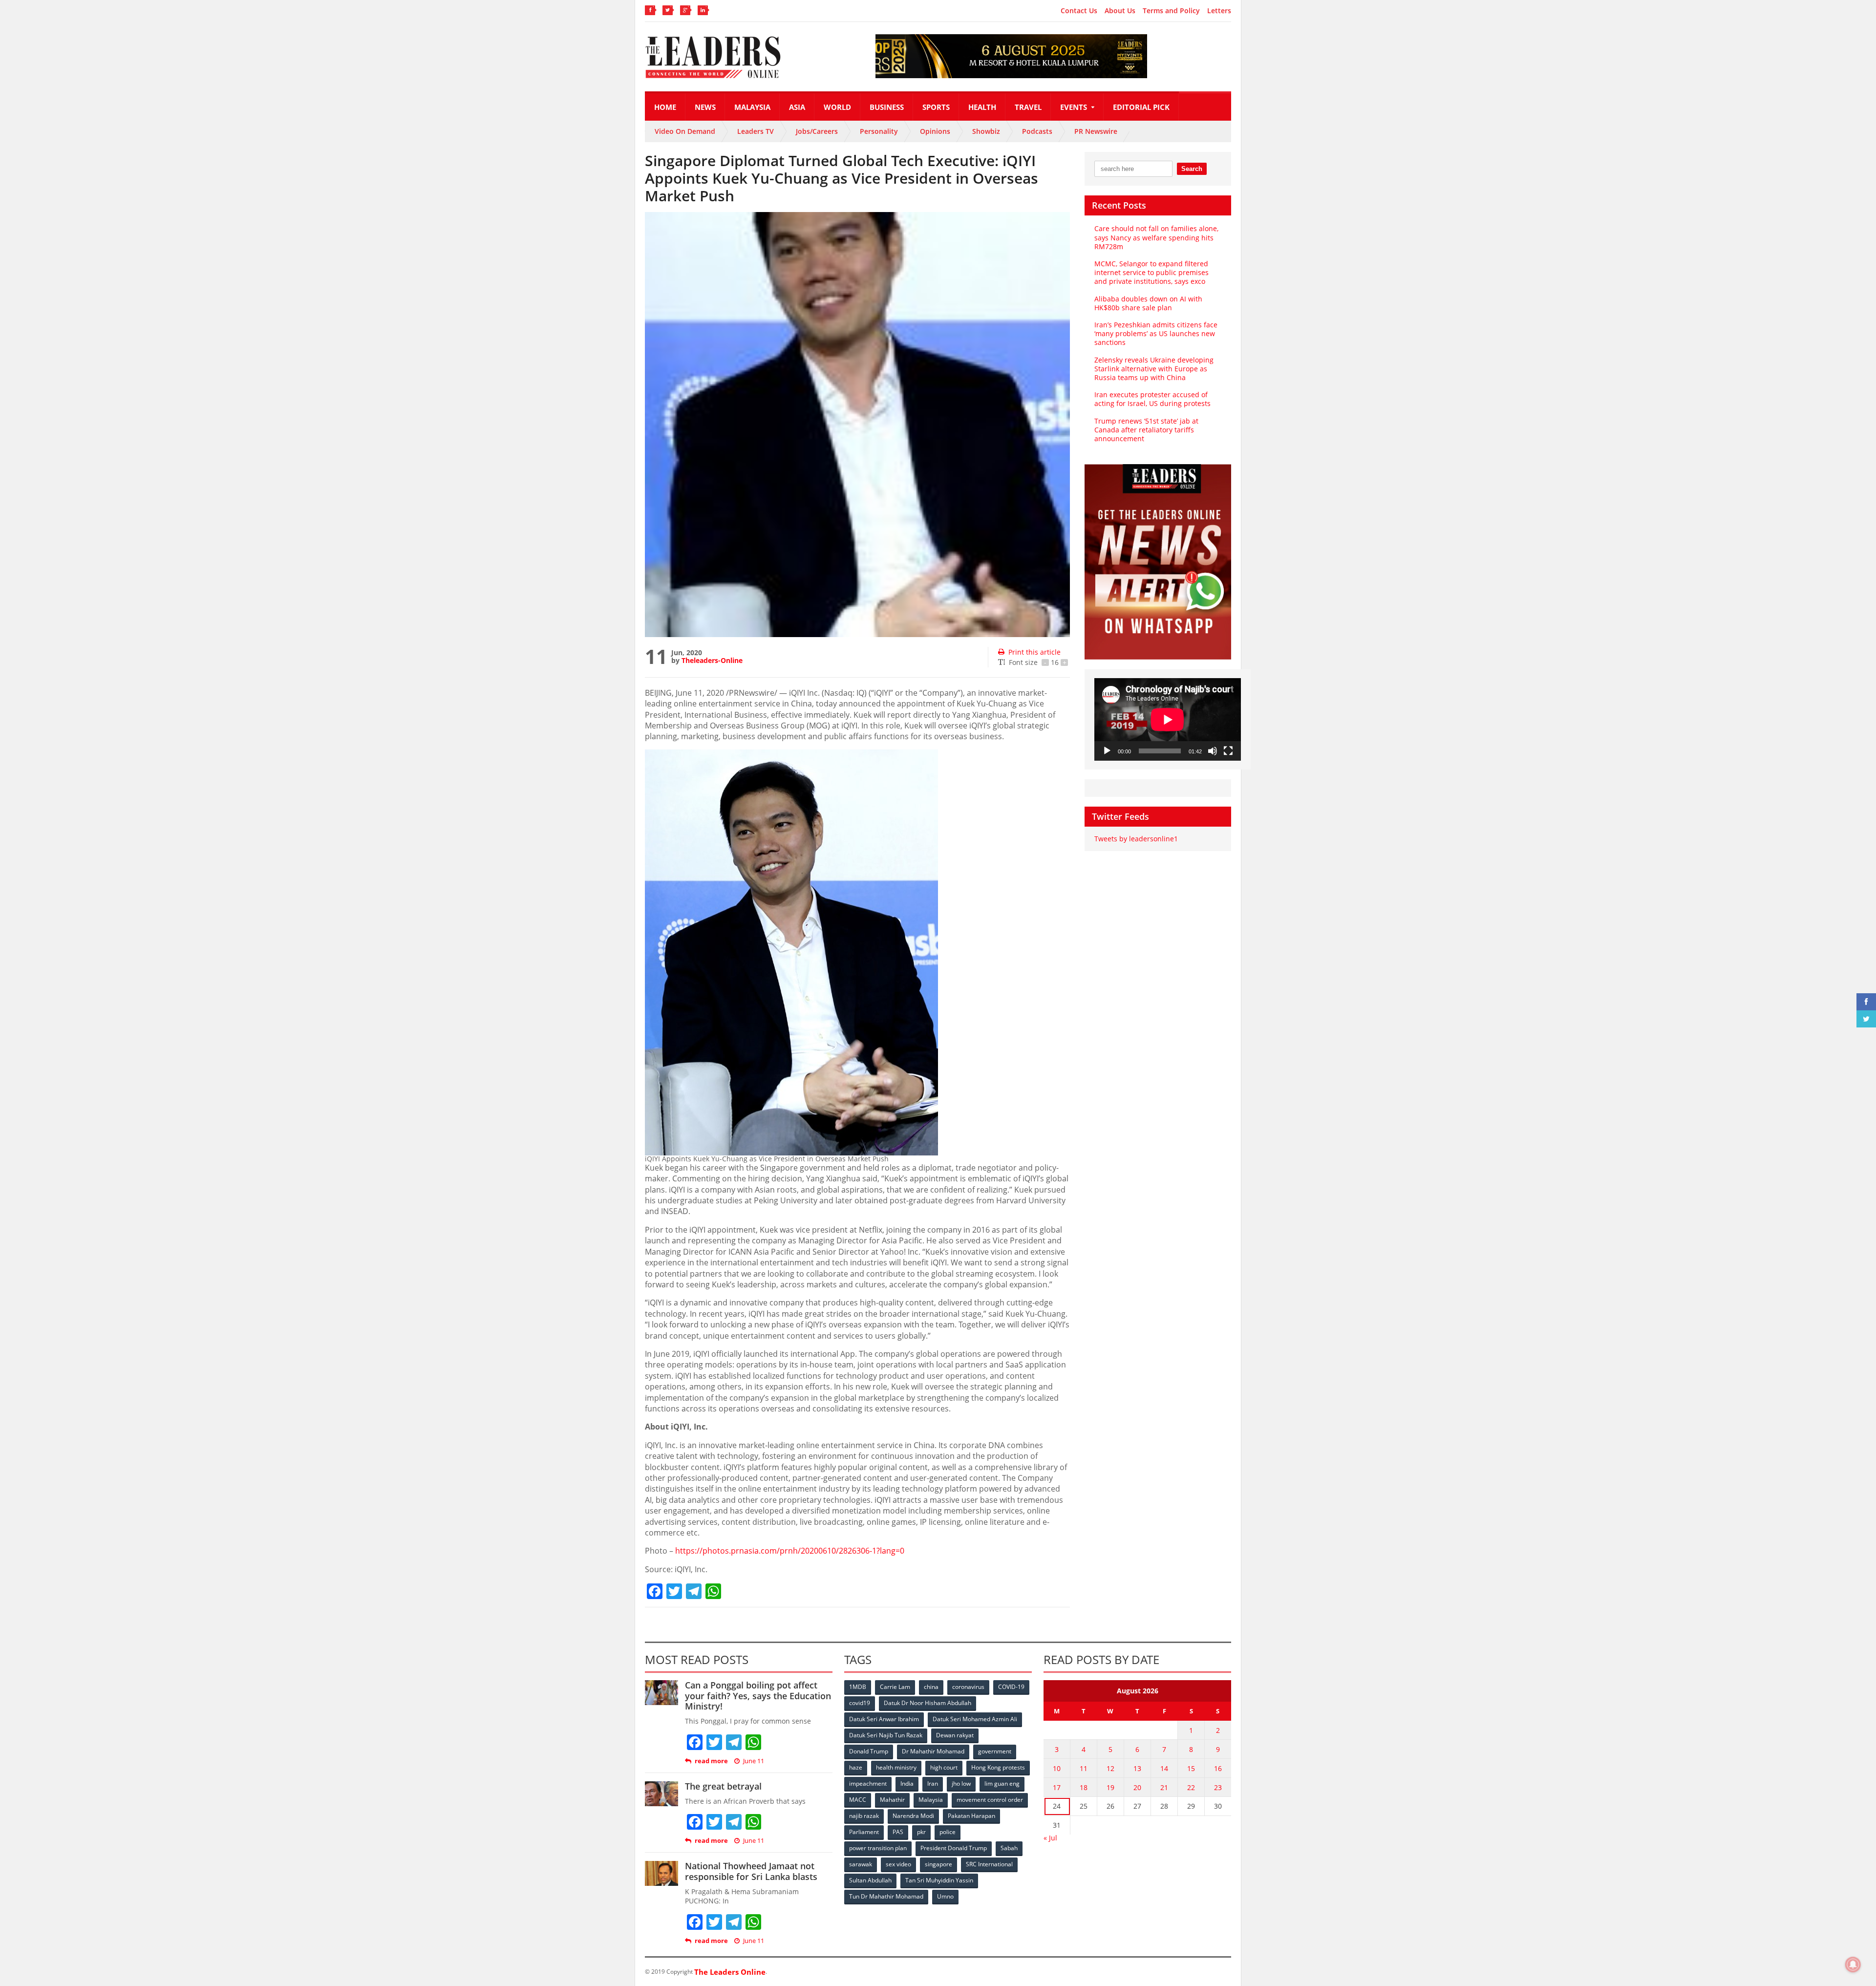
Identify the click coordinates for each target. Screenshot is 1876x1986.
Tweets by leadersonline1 (1136, 839)
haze (856, 1767)
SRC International (989, 1864)
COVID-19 (1011, 1687)
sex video (898, 1864)
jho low (961, 1783)
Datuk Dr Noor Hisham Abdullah (927, 1703)
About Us (1120, 11)
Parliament (864, 1832)
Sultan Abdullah (870, 1880)
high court (944, 1767)
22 (1191, 1787)
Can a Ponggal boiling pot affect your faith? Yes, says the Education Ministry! (758, 1696)
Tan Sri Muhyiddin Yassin (939, 1880)
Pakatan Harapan (971, 1816)
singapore (938, 1864)
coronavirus (968, 1687)
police (948, 1832)
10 (1057, 1768)
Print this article (1034, 652)
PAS (898, 1832)
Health (982, 107)
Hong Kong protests (998, 1767)
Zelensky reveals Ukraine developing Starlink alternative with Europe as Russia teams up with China (1154, 369)
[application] (1168, 719)
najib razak (864, 1816)
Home (665, 107)
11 (1084, 1768)
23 (1218, 1787)
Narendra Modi (913, 1816)
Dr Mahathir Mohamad (933, 1751)
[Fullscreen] (1228, 751)
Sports (936, 107)
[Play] (1107, 751)
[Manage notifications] (1853, 1965)
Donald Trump (869, 1751)
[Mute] (1213, 751)
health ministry (896, 1767)
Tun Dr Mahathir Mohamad (886, 1896)
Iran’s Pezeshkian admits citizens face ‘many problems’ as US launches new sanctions (1156, 333)
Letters (1219, 11)
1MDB (858, 1687)
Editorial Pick (1141, 107)
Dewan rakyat (955, 1735)
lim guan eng (1002, 1783)
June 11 (754, 1761)
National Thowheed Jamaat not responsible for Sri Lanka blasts (751, 1871)
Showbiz (986, 131)
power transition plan (878, 1848)
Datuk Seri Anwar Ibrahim (884, 1719)
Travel (1028, 107)
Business (887, 107)
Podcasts (1037, 131)
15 (1191, 1768)
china (931, 1687)
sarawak (861, 1864)
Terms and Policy (1171, 11)
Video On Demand (685, 131)
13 (1137, 1768)
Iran (933, 1783)
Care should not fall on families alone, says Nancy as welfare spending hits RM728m (1156, 237)
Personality (879, 131)
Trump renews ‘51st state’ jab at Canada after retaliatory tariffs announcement (1146, 430)
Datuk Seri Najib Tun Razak (886, 1735)
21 (1164, 1787)
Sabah (1009, 1848)
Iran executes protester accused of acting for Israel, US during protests (1152, 399)
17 (1057, 1787)
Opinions (935, 131)
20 (1137, 1787)
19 (1110, 1787)
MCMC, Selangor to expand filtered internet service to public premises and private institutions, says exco (1151, 272)
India (907, 1783)
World (837, 107)
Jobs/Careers (817, 131)
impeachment (868, 1783)
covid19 (860, 1703)
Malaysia (752, 107)
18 (1084, 1787)
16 (1218, 1768)
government (995, 1751)
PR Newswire (1096, 131)
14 (1164, 1768)
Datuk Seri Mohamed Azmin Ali (975, 1719)
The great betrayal (723, 1786)
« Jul (1050, 1838)
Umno (945, 1896)
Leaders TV (756, 131)
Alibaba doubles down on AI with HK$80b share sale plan (1148, 303)
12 (1110, 1768)
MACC (858, 1800)
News (705, 107)
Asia (797, 107)
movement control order (990, 1800)
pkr (921, 1832)
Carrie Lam (895, 1687)
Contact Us (1079, 11)
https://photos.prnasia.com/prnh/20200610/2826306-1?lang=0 (790, 1551)
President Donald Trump (954, 1848)
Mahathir (892, 1800)
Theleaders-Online (712, 660)
